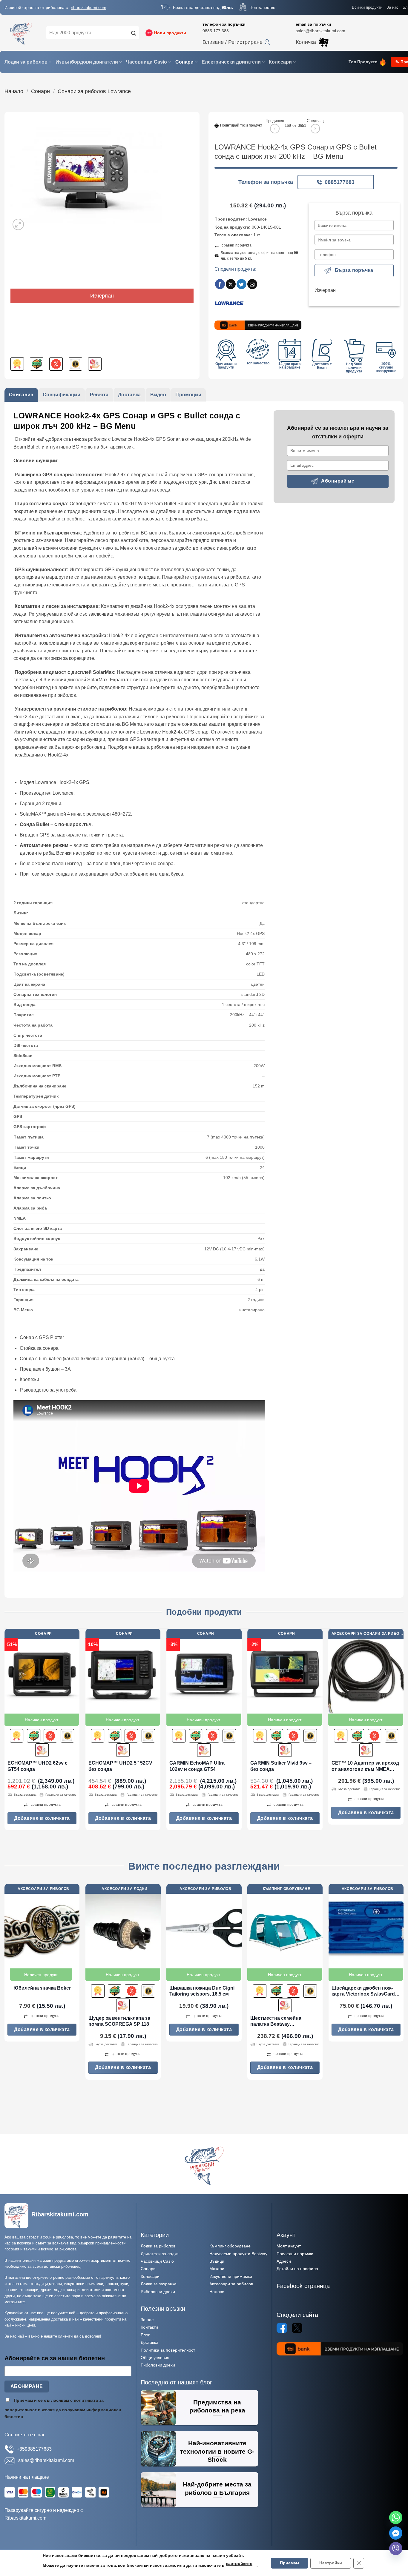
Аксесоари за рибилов (231, 2284)
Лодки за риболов (26, 62)
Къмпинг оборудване (230, 2246)
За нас (392, 7)
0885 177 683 (216, 31)
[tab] (21, 395)
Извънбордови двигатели (87, 62)
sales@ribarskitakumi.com (320, 31)
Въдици (217, 2261)
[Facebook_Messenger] (396, 2533)
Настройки (331, 2563)
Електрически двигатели (231, 62)
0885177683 (340, 182)
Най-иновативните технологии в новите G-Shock (217, 2451)
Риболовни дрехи (158, 2292)
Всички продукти (367, 7)
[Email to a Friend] (252, 284)
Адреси (284, 2261)
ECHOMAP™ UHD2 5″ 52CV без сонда (120, 1766)
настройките (239, 2564)
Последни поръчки (295, 2254)
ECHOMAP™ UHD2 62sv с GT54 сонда (37, 1766)
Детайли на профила (297, 2269)
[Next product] (275, 128)
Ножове (217, 2292)
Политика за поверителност (168, 2350)
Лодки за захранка (159, 2284)
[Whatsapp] (396, 2518)
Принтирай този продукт (241, 125)
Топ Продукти (363, 62)
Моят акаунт (289, 2246)
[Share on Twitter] (241, 284)
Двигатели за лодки (160, 2254)
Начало (14, 91)
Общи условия (155, 2358)
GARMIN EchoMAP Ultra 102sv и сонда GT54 (197, 1766)
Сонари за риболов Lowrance (94, 91)
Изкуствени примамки (231, 2276)
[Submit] (134, 33)
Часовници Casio (147, 62)
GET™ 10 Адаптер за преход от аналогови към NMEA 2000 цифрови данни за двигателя (365, 1767)
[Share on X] (231, 284)
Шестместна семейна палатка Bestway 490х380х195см (276, 2022)
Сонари (184, 62)
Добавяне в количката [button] (42, 1818)
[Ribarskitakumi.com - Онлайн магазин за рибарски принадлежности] (21, 33)
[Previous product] (315, 128)
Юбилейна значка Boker (42, 1988)
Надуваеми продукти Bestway (238, 2254)
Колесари (280, 62)
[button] (236, 42)
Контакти (149, 2327)
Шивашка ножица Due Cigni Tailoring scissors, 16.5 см (202, 1991)
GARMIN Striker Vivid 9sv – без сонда (281, 1766)
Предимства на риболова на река (217, 2406)
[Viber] (396, 2549)
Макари (217, 2269)
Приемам (289, 2563)
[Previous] (5, 1732)
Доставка (149, 2342)
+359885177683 (34, 2449)
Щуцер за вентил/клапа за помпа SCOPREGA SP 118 (119, 2021)
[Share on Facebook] (220, 284)
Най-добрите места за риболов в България (217, 2488)
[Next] (403, 1732)
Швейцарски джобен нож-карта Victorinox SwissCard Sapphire (363, 1992)
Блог (145, 2335)
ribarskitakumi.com (89, 7)
